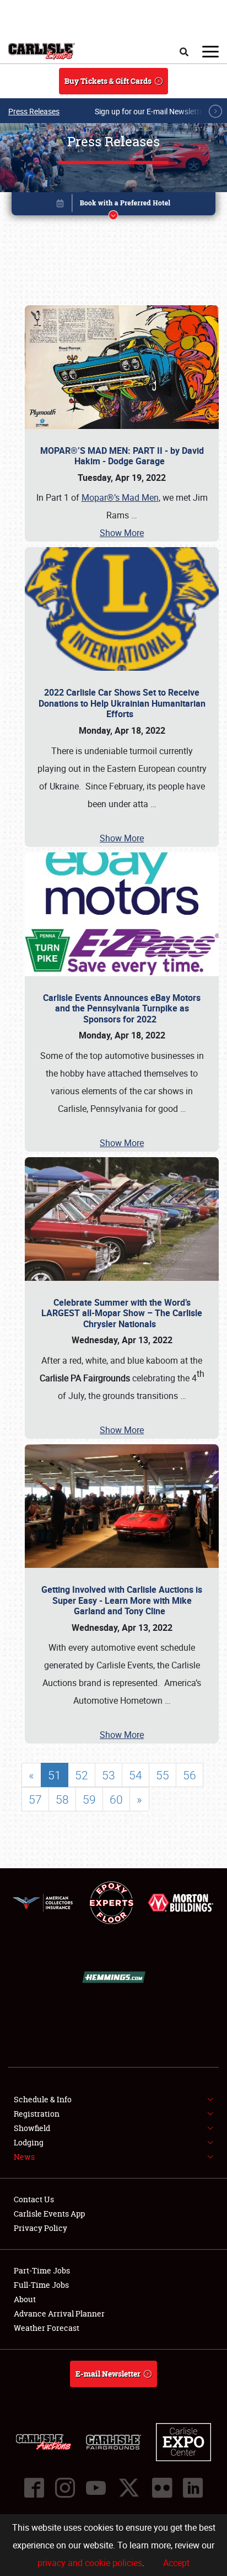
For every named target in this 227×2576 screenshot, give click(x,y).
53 (109, 1775)
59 (89, 1799)
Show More (122, 533)
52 (82, 1775)
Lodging (29, 2142)
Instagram (65, 2488)
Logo (42, 51)
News (24, 2157)
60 (116, 1799)
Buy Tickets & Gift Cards (108, 81)
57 (35, 1799)
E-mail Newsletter (108, 2374)
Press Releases (34, 111)
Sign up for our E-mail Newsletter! (152, 111)
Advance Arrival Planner (59, 2313)
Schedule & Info (43, 2099)
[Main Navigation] (210, 51)
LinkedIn (193, 2488)
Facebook (34, 2488)
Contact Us (34, 2199)
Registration (37, 2114)
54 (136, 1775)
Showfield (32, 2128)
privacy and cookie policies (90, 2563)
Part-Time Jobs (42, 2270)
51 (55, 1775)
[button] (114, 206)
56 (190, 1775)
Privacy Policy (40, 2228)
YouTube (96, 2488)
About (25, 2299)
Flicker (162, 2488)
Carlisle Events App (49, 2214)
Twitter (129, 2488)
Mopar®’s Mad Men (120, 497)
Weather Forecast (47, 2328)
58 (62, 1799)
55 (163, 1775)
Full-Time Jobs (41, 2285)
